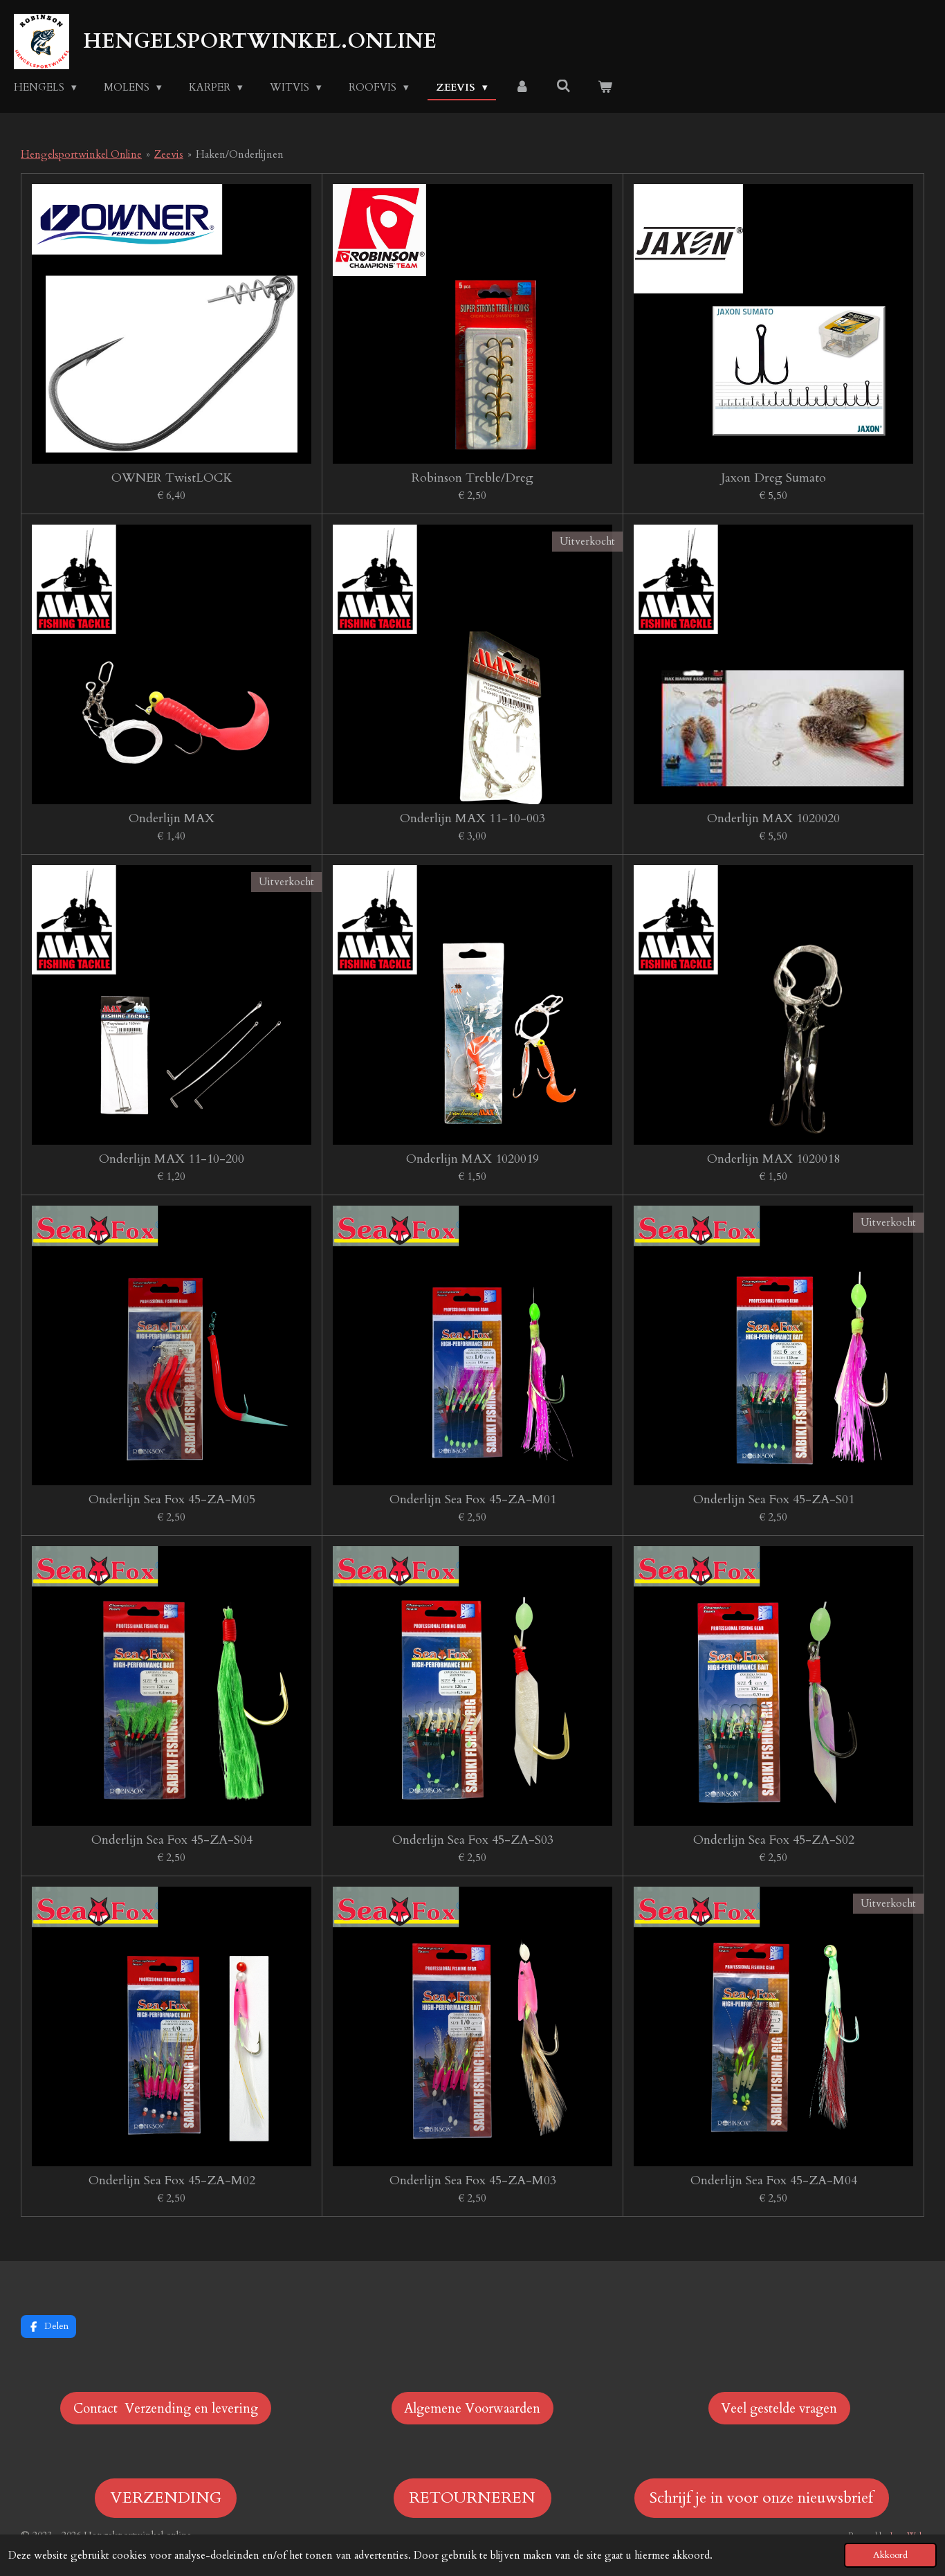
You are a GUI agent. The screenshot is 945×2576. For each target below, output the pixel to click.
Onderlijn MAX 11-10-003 (472, 818)
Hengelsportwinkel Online (81, 154)
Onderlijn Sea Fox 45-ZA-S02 (774, 1840)
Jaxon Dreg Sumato (773, 478)
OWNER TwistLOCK (172, 478)
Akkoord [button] (890, 2555)
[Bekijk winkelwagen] (605, 88)
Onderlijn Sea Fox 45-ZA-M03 (473, 2180)
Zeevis (169, 154)
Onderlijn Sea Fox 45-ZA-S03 (473, 1840)
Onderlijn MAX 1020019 (472, 1159)
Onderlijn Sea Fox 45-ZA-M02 (172, 2180)
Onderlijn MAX (172, 818)
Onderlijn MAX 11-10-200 (172, 1159)
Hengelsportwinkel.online (260, 41)
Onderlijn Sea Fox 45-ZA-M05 (172, 1499)
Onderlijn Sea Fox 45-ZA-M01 (473, 1499)
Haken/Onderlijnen (240, 154)
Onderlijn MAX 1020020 (773, 818)
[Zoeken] (563, 87)
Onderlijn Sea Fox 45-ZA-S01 (774, 1499)
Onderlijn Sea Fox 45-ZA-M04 (774, 2180)
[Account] (522, 88)
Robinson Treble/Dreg (472, 478)
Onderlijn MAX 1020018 (773, 1159)
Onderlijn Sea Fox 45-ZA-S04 (172, 1840)
